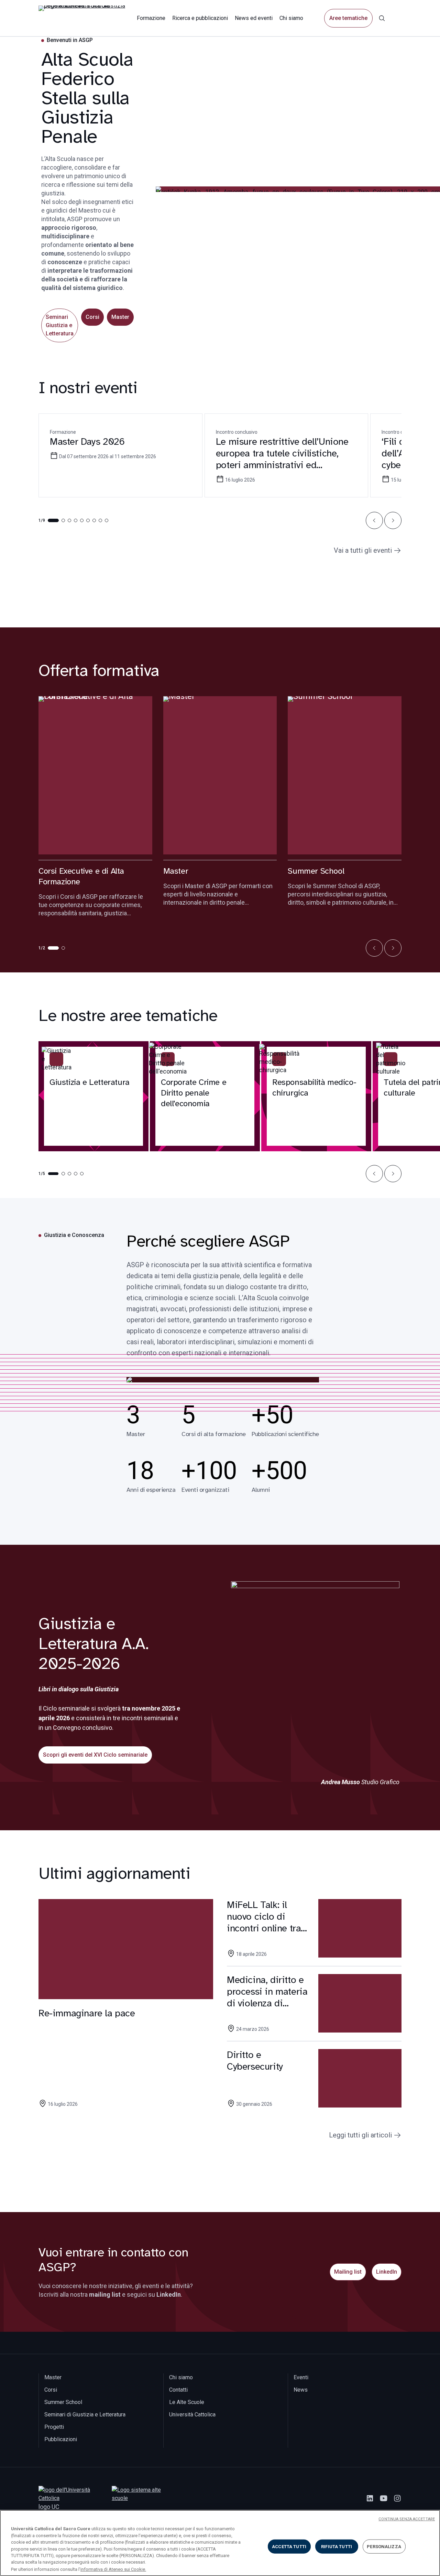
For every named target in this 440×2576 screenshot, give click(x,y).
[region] (220, 2543)
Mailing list (348, 2272)
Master (120, 317)
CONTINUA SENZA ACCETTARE (407, 2519)
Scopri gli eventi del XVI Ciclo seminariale (95, 1755)
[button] (374, 520)
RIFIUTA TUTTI (337, 2546)
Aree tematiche (348, 18)
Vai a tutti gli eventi (363, 550)
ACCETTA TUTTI (289, 2546)
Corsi (92, 317)
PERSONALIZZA (384, 2546)
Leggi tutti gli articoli (360, 2135)
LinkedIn (387, 2272)
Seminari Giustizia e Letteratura (60, 325)
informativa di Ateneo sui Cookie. (113, 2569)
